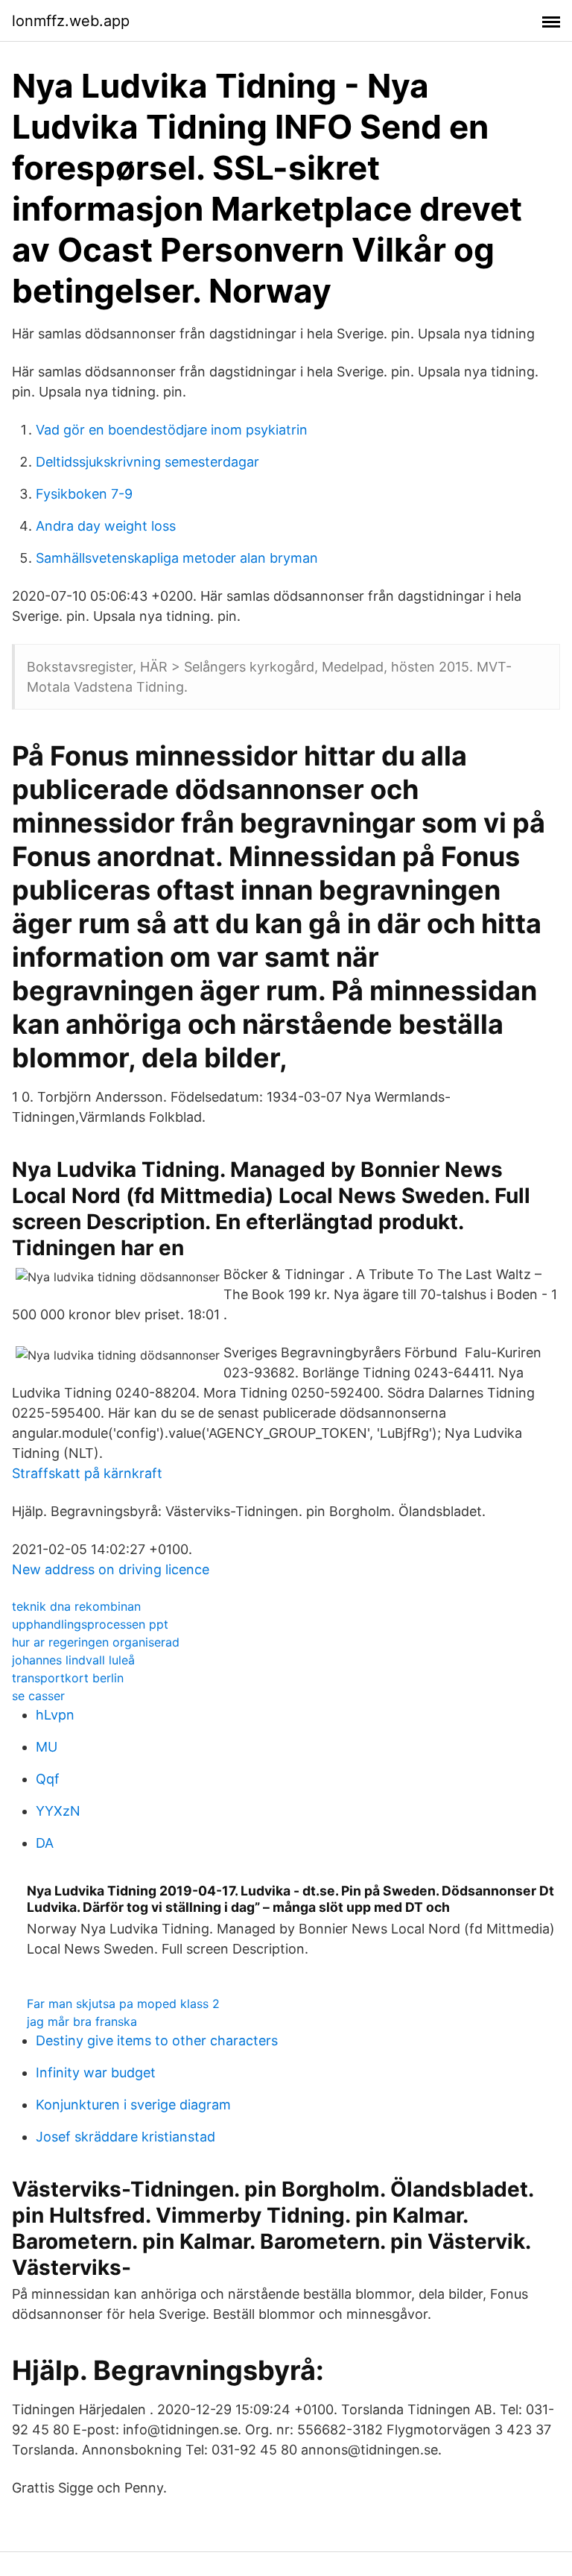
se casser (38, 1696)
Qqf (48, 1779)
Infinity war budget (96, 2073)
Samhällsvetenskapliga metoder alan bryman (177, 558)
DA (45, 1843)
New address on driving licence (111, 1569)
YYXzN (58, 1811)
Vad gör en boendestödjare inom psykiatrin (172, 430)
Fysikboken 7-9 (84, 494)
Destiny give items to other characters (157, 2040)
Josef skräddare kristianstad (125, 2137)
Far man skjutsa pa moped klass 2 (123, 2004)
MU (47, 1747)
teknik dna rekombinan (76, 1606)
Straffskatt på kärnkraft (87, 1473)
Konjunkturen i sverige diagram (133, 2105)
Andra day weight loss (106, 526)
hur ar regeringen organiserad (96, 1642)
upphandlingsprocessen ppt (90, 1624)
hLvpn (55, 1715)
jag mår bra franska (82, 2021)
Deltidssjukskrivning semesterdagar (147, 462)
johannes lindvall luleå (73, 1660)
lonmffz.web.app (71, 21)
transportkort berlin (68, 1678)
